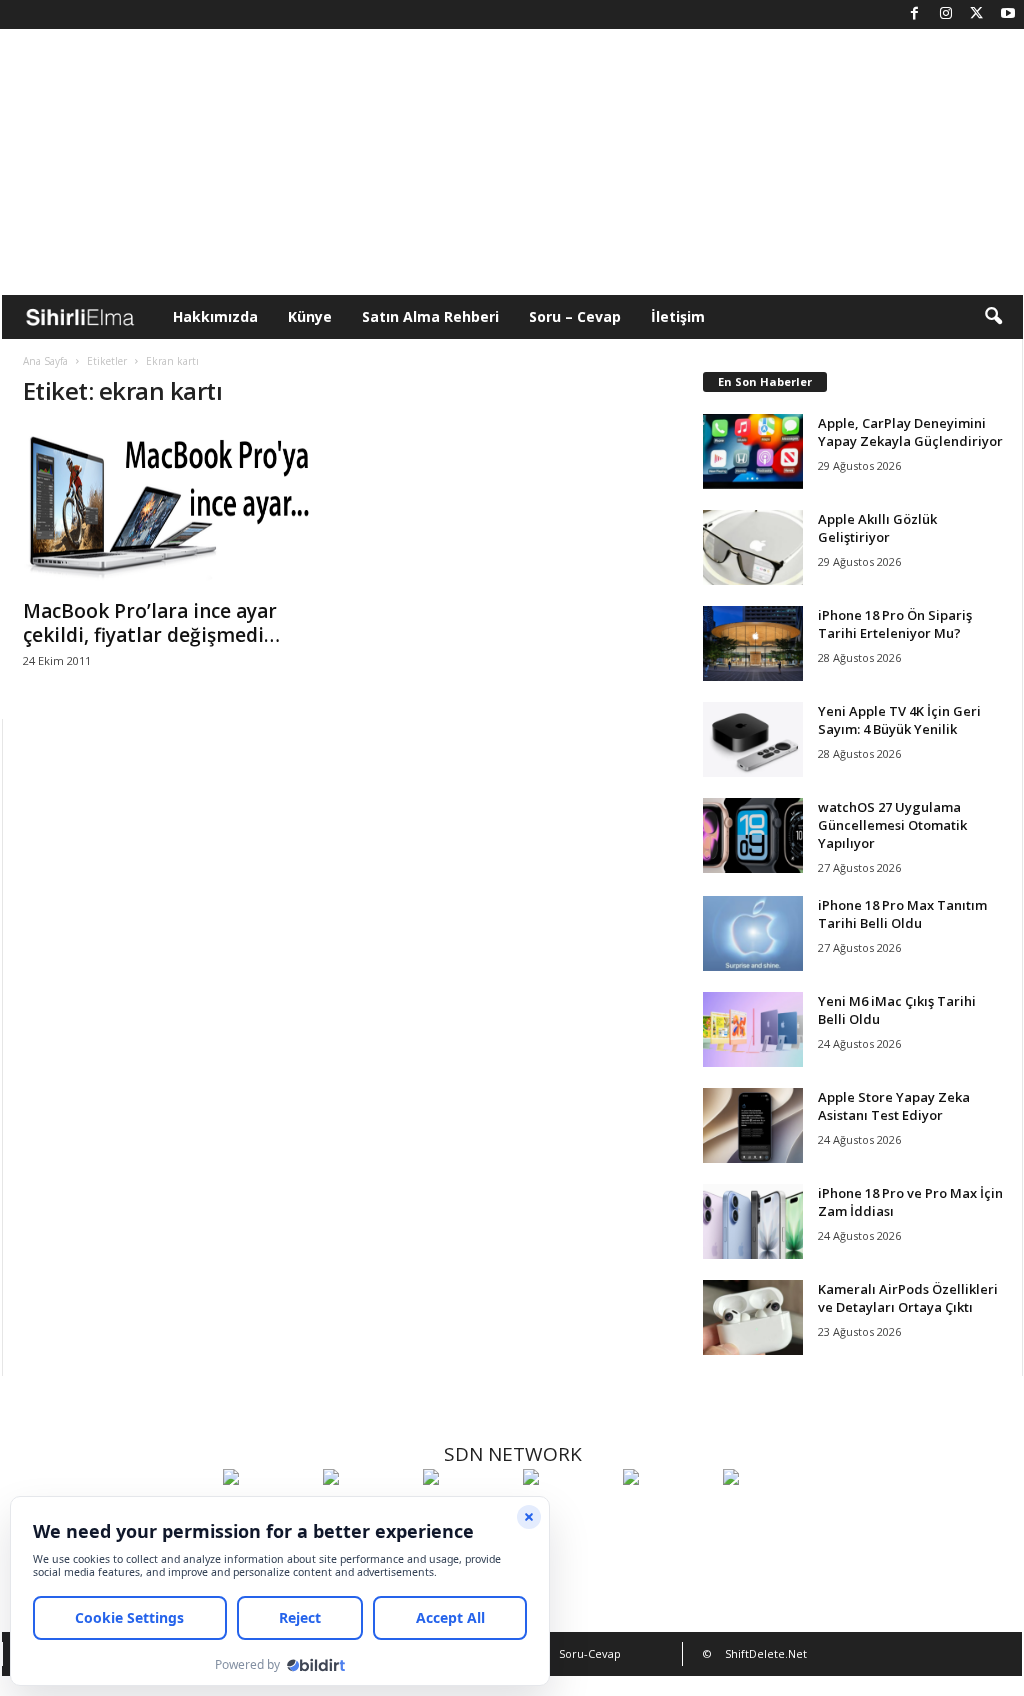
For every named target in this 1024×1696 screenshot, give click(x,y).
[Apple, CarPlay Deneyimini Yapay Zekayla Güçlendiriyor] (753, 451)
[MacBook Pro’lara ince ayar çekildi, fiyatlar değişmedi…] (173, 507)
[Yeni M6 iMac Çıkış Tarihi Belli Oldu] (753, 1029)
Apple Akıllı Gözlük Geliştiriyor (877, 528)
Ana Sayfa (45, 361)
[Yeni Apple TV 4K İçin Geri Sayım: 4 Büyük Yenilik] (753, 739)
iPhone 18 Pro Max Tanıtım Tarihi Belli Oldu (902, 914)
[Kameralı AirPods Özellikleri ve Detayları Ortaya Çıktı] (753, 1317)
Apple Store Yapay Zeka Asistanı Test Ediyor (894, 1106)
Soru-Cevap (590, 1653)
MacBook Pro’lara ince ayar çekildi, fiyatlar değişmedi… (151, 623)
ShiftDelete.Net (766, 1653)
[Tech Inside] (568, 1514)
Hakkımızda (215, 316)
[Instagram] (946, 14)
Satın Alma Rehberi (430, 316)
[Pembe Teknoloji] (668, 1514)
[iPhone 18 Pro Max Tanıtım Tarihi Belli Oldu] (753, 933)
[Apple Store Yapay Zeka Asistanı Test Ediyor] (753, 1125)
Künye (310, 316)
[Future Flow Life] (768, 1514)
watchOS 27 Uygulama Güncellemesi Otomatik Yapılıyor (892, 825)
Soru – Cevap (575, 316)
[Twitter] (977, 14)
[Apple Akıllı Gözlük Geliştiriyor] (753, 547)
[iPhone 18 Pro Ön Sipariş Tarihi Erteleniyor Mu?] (753, 643)
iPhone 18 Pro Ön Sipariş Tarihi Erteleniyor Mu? (895, 624)
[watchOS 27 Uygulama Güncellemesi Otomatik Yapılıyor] (753, 835)
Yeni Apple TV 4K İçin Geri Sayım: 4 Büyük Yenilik (899, 720)
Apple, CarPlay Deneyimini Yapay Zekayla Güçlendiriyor (910, 432)
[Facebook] (915, 14)
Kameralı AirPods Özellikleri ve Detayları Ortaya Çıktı (908, 1298)
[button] (993, 317)
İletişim (678, 316)
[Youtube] (1008, 14)
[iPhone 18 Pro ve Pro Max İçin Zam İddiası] (753, 1221)
